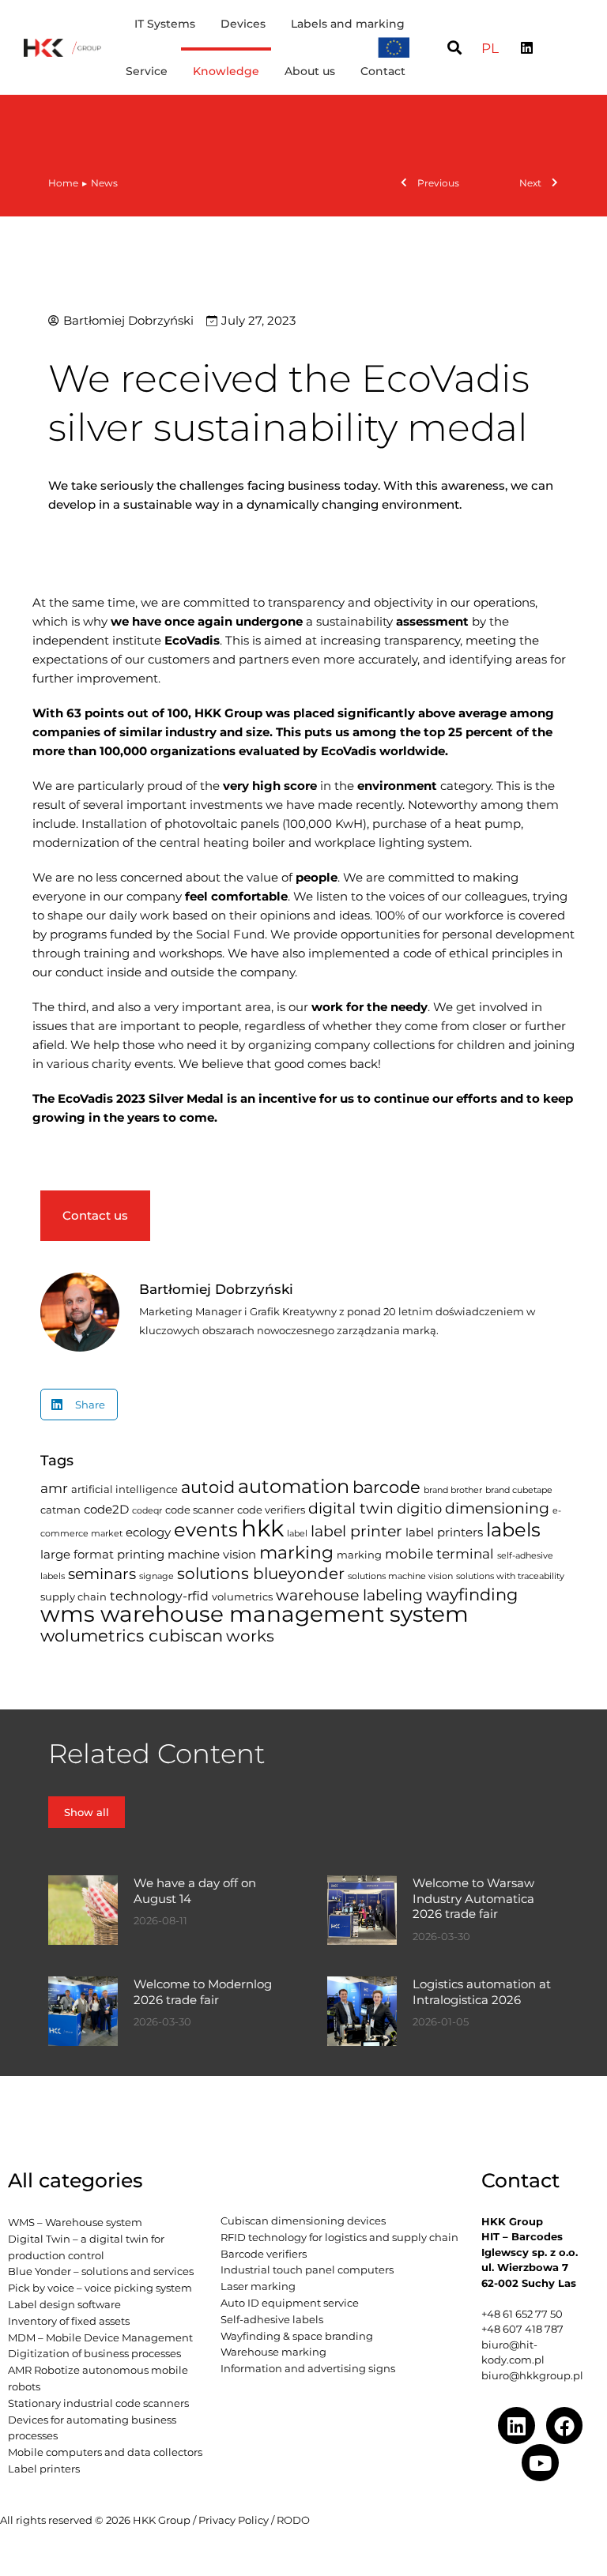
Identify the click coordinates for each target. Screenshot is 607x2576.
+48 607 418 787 (522, 2329)
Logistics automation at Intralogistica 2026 (482, 1992)
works (250, 1636)
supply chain (74, 1596)
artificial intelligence (124, 1489)
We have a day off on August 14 (195, 1891)
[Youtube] (540, 2463)
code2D (106, 1510)
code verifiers (271, 1510)
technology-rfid (159, 1596)
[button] (454, 48)
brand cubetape (519, 1490)
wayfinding (472, 1594)
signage (156, 1576)
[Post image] (83, 1910)
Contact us (95, 1215)
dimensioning (497, 1508)
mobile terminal (439, 1554)
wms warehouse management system (254, 1614)
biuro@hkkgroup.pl (532, 2375)
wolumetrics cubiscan (132, 1636)
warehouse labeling (349, 1595)
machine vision (212, 1555)
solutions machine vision (400, 1576)
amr (54, 1488)
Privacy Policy (234, 2520)
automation (294, 1486)
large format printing (102, 1555)
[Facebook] (565, 2426)
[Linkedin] (526, 47)
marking (296, 1552)
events (206, 1530)
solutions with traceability (510, 1576)
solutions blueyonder (261, 1574)
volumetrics (242, 1596)
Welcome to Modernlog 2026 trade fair (203, 1992)
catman (60, 1510)
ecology (148, 1532)
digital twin (351, 1508)
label (297, 1534)
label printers (444, 1532)
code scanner (200, 1510)
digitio (419, 1508)
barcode (386, 1487)
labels (513, 1529)
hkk (262, 1528)
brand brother (453, 1490)
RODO (293, 2520)
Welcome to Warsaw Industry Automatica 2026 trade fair (473, 1898)
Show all (87, 1812)
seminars (102, 1574)
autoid (208, 1487)
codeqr (147, 1511)
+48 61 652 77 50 (522, 2314)
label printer (356, 1531)
